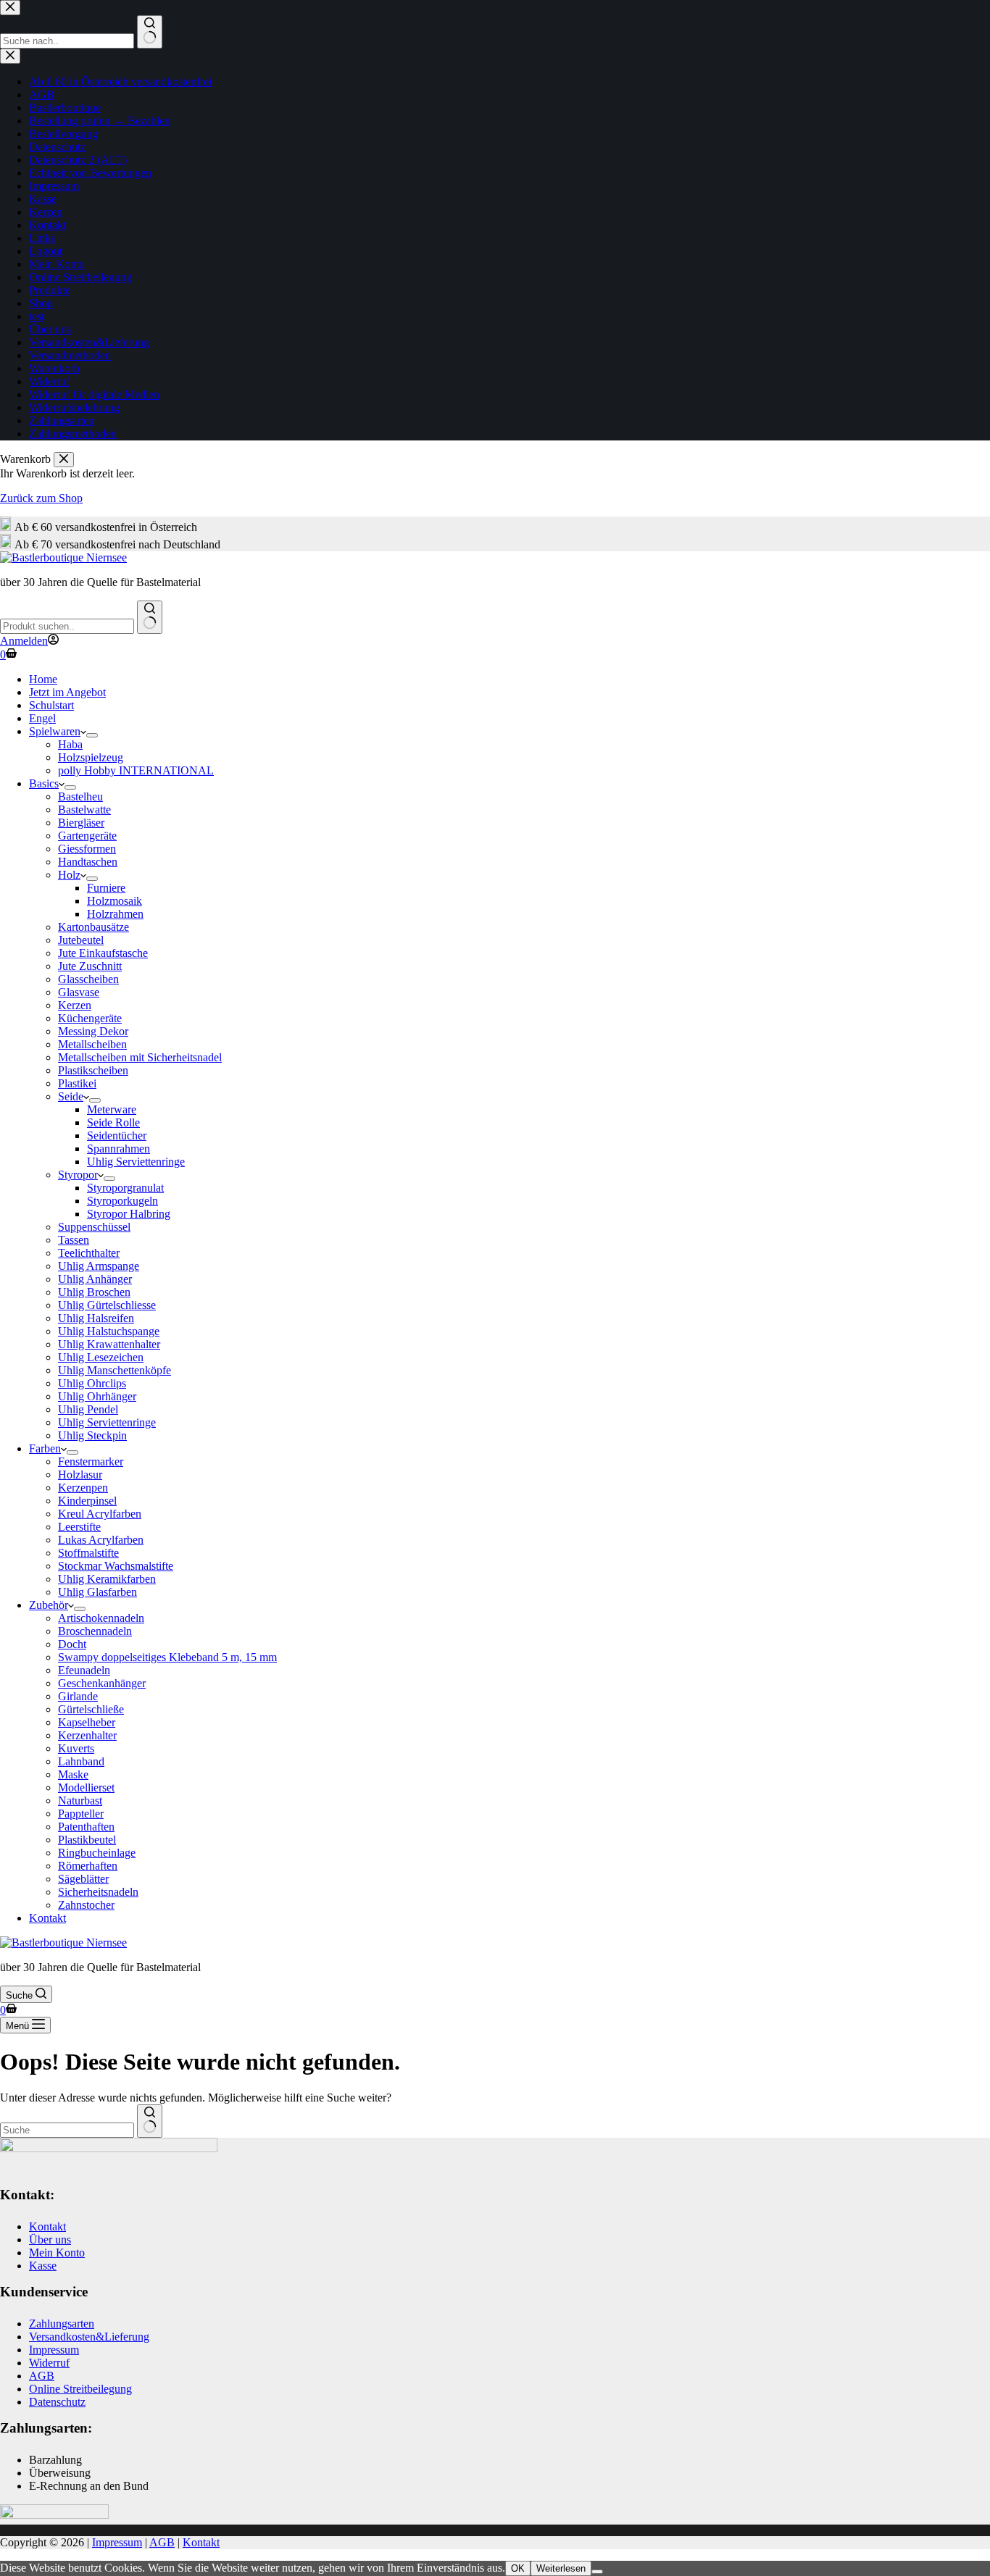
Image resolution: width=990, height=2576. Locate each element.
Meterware (112, 1109)
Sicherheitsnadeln (98, 1892)
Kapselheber (87, 1722)
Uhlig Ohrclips (92, 1383)
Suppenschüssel (94, 1227)
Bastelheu (80, 796)
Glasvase (79, 992)
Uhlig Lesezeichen (101, 1357)
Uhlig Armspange (99, 1266)
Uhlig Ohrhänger (97, 1396)
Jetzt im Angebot (67, 692)
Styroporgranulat (125, 1188)
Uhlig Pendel (88, 1409)
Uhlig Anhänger (95, 1279)
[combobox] (67, 626)
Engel (42, 718)
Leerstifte (79, 1527)
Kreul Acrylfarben (100, 1514)
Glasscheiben (88, 979)
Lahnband (81, 1761)
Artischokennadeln (101, 1618)
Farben (45, 1448)
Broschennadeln (95, 1631)
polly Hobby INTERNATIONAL (136, 770)
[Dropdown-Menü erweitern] (92, 735)
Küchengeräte (90, 1018)
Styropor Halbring (129, 1214)
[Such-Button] (150, 617)
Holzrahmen (115, 914)
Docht (72, 1644)
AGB (42, 2376)
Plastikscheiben (93, 1070)
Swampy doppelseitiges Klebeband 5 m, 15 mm (167, 1657)
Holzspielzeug (91, 757)
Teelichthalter (89, 1253)
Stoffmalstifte (88, 1553)
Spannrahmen (118, 1149)
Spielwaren (55, 731)
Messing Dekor (93, 1031)
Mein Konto (57, 2253)
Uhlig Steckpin (92, 1435)
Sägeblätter (83, 1879)
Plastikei (77, 1083)
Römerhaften (88, 1866)
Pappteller (81, 1814)
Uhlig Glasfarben (97, 1592)
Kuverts (76, 1748)
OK (518, 2568)
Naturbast (80, 1801)
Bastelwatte (84, 810)
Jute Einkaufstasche (103, 953)
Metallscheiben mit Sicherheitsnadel (140, 1057)
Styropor (78, 1175)
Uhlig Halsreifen (96, 1318)
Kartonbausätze (93, 927)
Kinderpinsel (87, 1501)
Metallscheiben (92, 1044)
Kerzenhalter (87, 1735)
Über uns (50, 2240)
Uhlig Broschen (94, 1292)
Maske (73, 1774)
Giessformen (87, 849)
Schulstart (51, 705)
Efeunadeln (84, 1670)
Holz (69, 875)
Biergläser (81, 823)
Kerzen (75, 1005)
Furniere (106, 888)
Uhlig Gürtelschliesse (107, 1305)
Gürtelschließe (91, 1709)
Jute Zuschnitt (90, 966)
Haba (70, 744)
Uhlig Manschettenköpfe (115, 1370)
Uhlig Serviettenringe (136, 1162)
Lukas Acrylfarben (101, 1540)
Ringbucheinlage (97, 1853)
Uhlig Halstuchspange (109, 1331)
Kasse (43, 2266)
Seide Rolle (113, 1122)
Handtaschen (88, 862)
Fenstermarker (91, 1461)
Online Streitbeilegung (80, 2389)
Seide (71, 1096)
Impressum (54, 2350)
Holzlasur (80, 1475)
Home (43, 679)
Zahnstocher (86, 1905)
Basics (44, 783)
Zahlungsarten (62, 2324)
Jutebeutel (81, 940)
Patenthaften (86, 1827)
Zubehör (49, 1605)
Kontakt (47, 1918)
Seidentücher (117, 1136)
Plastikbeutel (87, 1840)
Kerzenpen (83, 1488)
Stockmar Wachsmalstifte (116, 1566)
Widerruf (49, 2363)
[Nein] (597, 2572)
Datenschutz (57, 2402)
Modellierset (86, 1787)
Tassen (74, 1240)
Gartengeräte (87, 836)
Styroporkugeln (122, 1201)
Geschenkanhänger (102, 1683)
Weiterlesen (561, 2568)
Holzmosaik (115, 901)
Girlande (78, 1696)
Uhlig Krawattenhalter (109, 1344)
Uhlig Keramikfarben (107, 1579)
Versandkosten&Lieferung (89, 2337)
